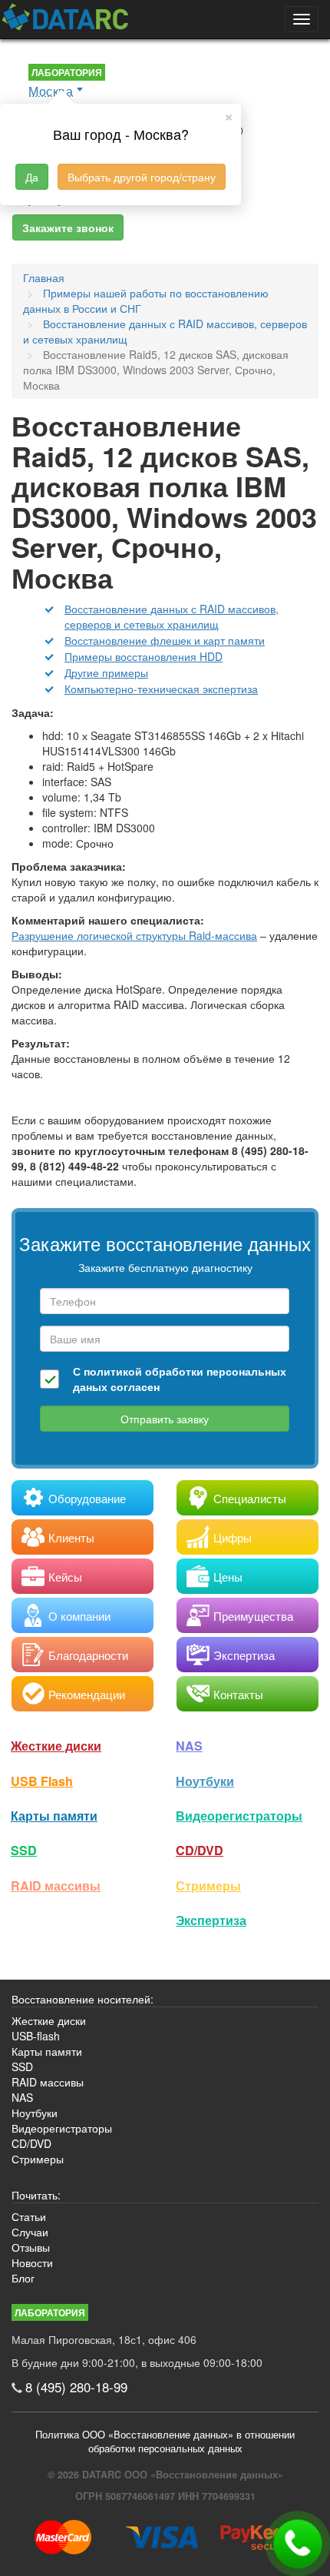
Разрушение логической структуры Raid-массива (134, 935)
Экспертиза (211, 1920)
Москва (51, 91)
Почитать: (36, 2195)
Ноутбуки (205, 1781)
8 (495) (76, 2387)
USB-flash (36, 2036)
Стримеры (208, 1886)
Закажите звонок (68, 227)
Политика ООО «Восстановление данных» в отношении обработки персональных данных (165, 2442)
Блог (23, 2278)
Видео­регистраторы (239, 1816)
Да (32, 177)
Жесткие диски (56, 1746)
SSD (24, 1850)
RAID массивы (56, 1886)
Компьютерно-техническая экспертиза (161, 689)
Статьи (29, 2216)
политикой (113, 1371)
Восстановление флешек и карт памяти (165, 640)
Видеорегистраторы (62, 2128)
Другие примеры (106, 672)
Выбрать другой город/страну (142, 177)
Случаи (30, 2232)
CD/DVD (200, 1850)
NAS (189, 1746)
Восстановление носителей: (82, 1999)
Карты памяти (54, 1816)
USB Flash (42, 1781)
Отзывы (31, 2247)
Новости (32, 2262)
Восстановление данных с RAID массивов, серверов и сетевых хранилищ (172, 616)
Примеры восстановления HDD (144, 656)
